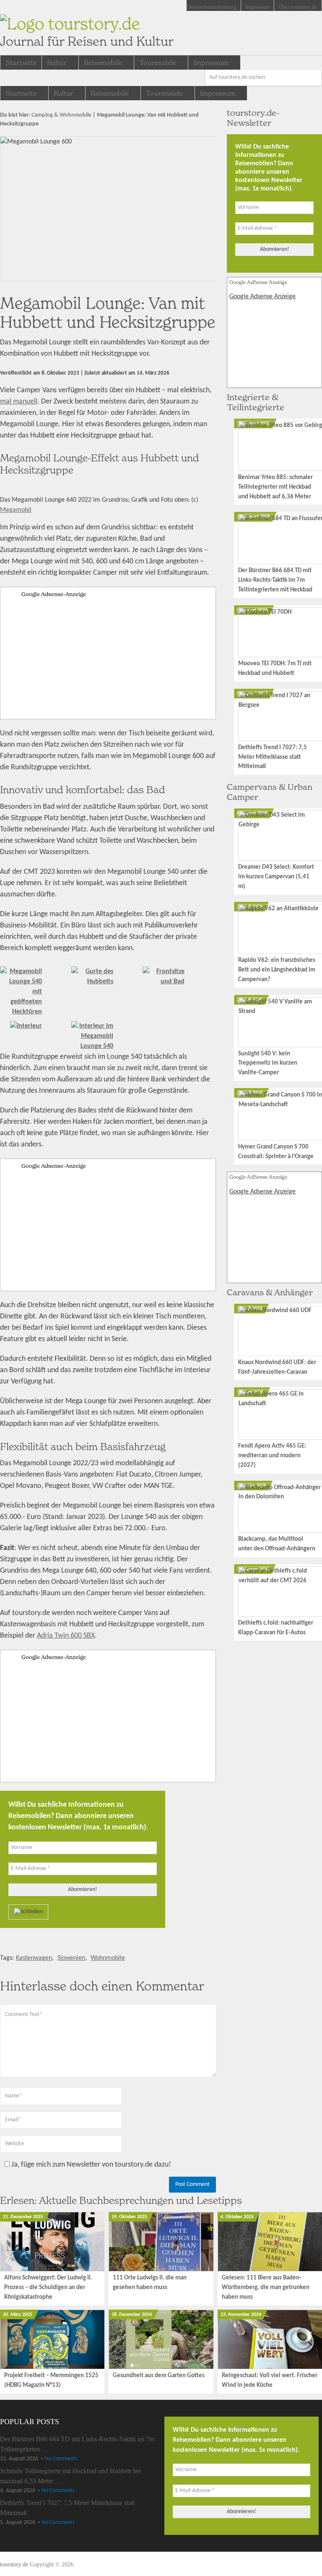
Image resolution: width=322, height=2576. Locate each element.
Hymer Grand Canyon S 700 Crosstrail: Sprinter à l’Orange (276, 1152)
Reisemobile (103, 63)
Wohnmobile (108, 1958)
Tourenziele (158, 63)
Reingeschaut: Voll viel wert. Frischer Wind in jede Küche (270, 2381)
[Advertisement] (108, 658)
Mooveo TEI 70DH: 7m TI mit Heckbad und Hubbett (275, 669)
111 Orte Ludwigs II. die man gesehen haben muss (150, 2283)
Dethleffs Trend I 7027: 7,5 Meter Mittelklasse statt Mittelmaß (273, 757)
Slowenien (71, 1958)
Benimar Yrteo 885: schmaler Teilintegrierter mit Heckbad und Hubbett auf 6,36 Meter (275, 487)
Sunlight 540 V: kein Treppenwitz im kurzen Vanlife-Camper (268, 1064)
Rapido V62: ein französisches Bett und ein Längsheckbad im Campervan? (277, 970)
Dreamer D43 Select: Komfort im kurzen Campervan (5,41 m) (276, 877)
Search (314, 78)
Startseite (21, 63)
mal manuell (19, 402)
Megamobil (16, 510)
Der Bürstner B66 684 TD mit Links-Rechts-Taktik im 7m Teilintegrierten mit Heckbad (275, 580)
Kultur (57, 63)
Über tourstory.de (298, 7)
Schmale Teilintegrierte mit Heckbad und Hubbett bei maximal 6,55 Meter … (70, 2476)
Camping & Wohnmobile (61, 115)
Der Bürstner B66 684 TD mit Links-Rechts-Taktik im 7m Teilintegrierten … (77, 2444)
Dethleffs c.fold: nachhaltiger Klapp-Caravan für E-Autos (276, 1628)
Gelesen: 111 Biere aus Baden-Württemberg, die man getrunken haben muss (266, 2288)
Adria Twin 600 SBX (66, 1636)
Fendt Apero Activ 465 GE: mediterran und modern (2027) (272, 1456)
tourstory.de (87, 31)
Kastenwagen (34, 1958)
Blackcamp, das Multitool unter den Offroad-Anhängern (277, 1544)
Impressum (257, 7)
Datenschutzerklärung (212, 7)
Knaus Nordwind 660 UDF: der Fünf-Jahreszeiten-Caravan (277, 1367)
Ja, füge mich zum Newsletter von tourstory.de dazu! (90, 2165)
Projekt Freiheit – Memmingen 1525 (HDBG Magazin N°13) (51, 2381)
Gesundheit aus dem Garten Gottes (159, 2376)
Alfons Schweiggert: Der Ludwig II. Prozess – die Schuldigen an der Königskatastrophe (48, 2288)
